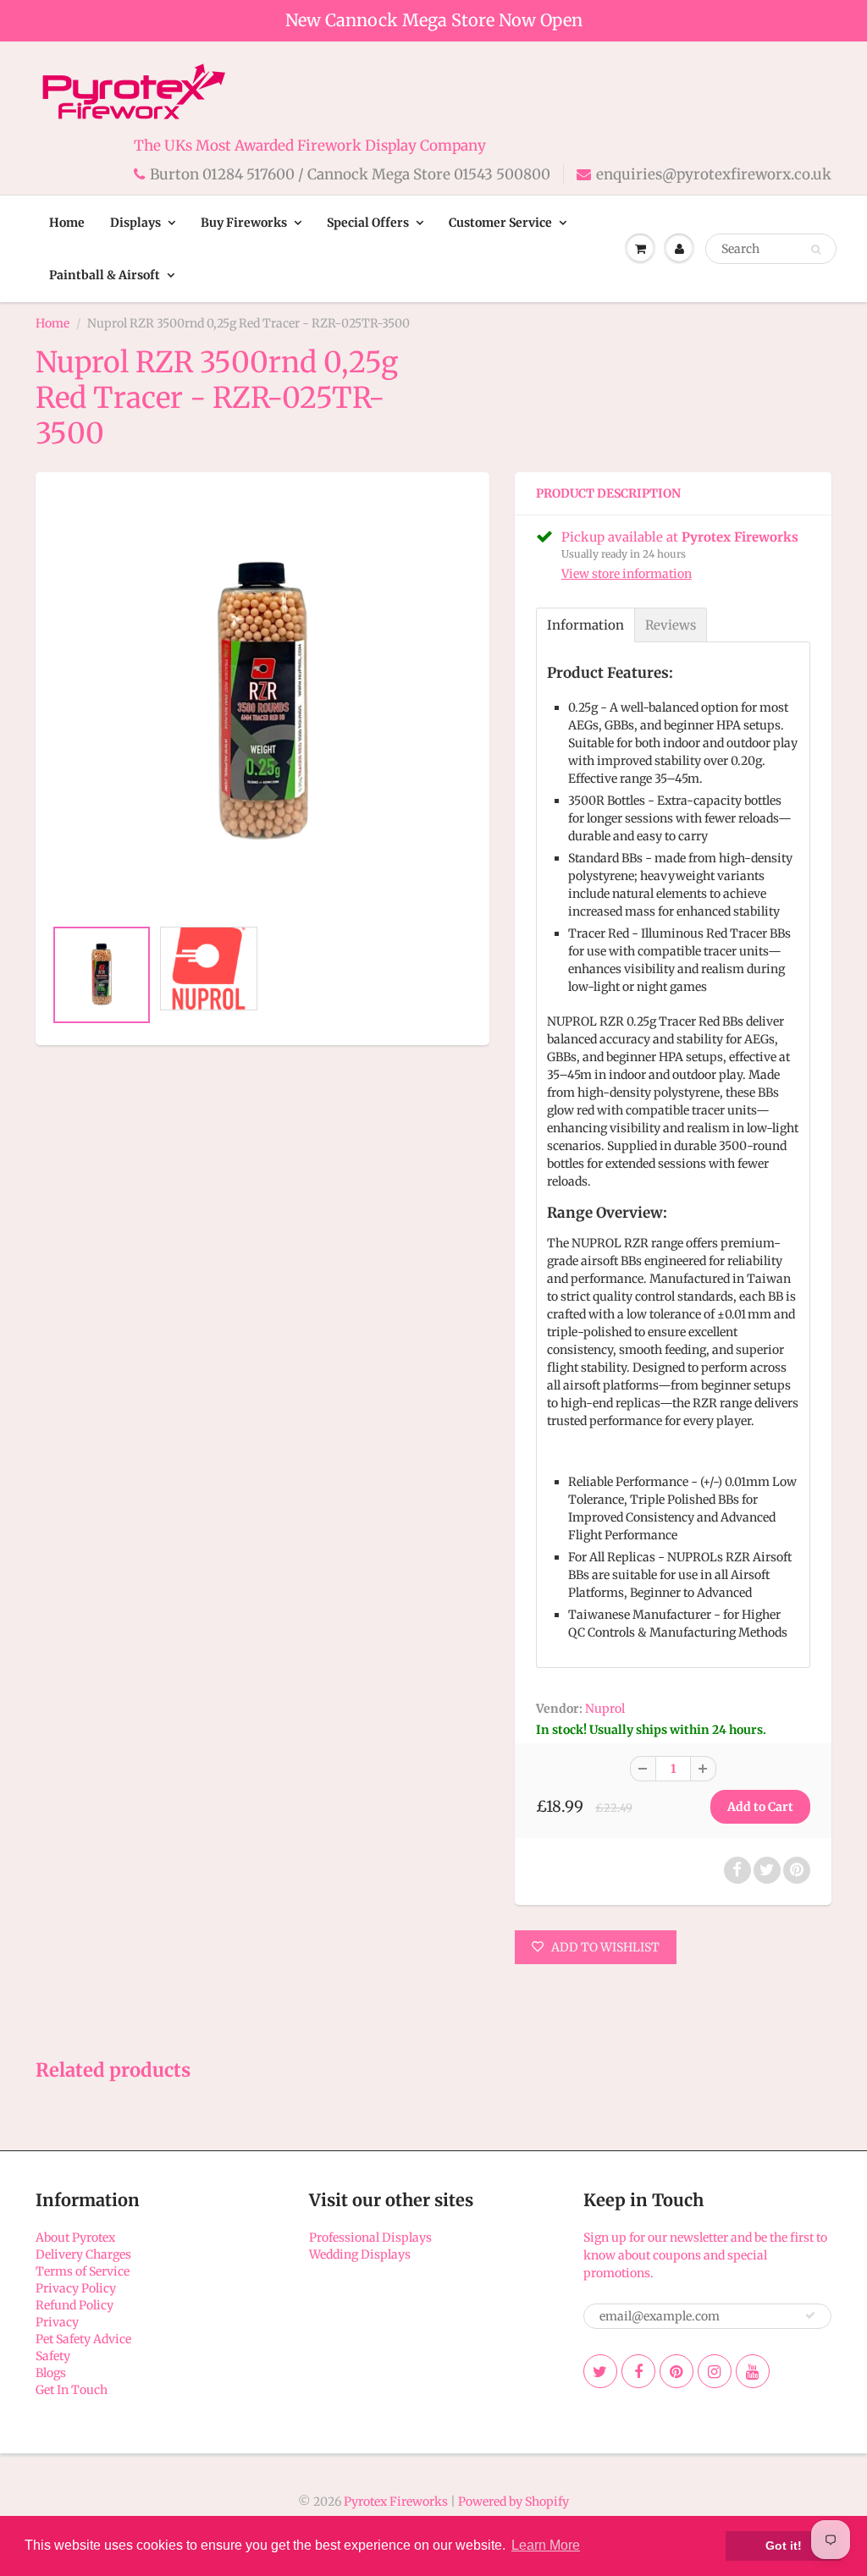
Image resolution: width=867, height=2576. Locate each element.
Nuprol (605, 1709)
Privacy (57, 2322)
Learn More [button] (546, 2545)
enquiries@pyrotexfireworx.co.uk (714, 174)
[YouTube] (753, 2371)
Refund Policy (75, 2305)
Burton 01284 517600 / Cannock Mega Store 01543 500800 (350, 174)
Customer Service (500, 223)
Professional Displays (370, 2237)
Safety (53, 2356)
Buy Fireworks (244, 223)
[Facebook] (638, 2371)
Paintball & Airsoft (105, 275)
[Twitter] (600, 2371)
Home (67, 223)
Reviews (671, 625)
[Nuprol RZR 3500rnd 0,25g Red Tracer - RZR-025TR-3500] (262, 703)
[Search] (816, 250)
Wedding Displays (360, 2254)
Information (585, 625)
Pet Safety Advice (83, 2339)
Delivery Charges (83, 2254)
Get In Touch (72, 2390)
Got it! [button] (784, 2546)
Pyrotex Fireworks (396, 2502)
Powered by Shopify (514, 2502)
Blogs (51, 2373)
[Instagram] (715, 2371)
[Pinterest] (676, 2371)
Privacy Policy (76, 2288)
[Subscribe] (810, 2315)
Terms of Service (83, 2271)
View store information (627, 574)
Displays (135, 223)
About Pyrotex (75, 2237)
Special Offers (368, 223)
